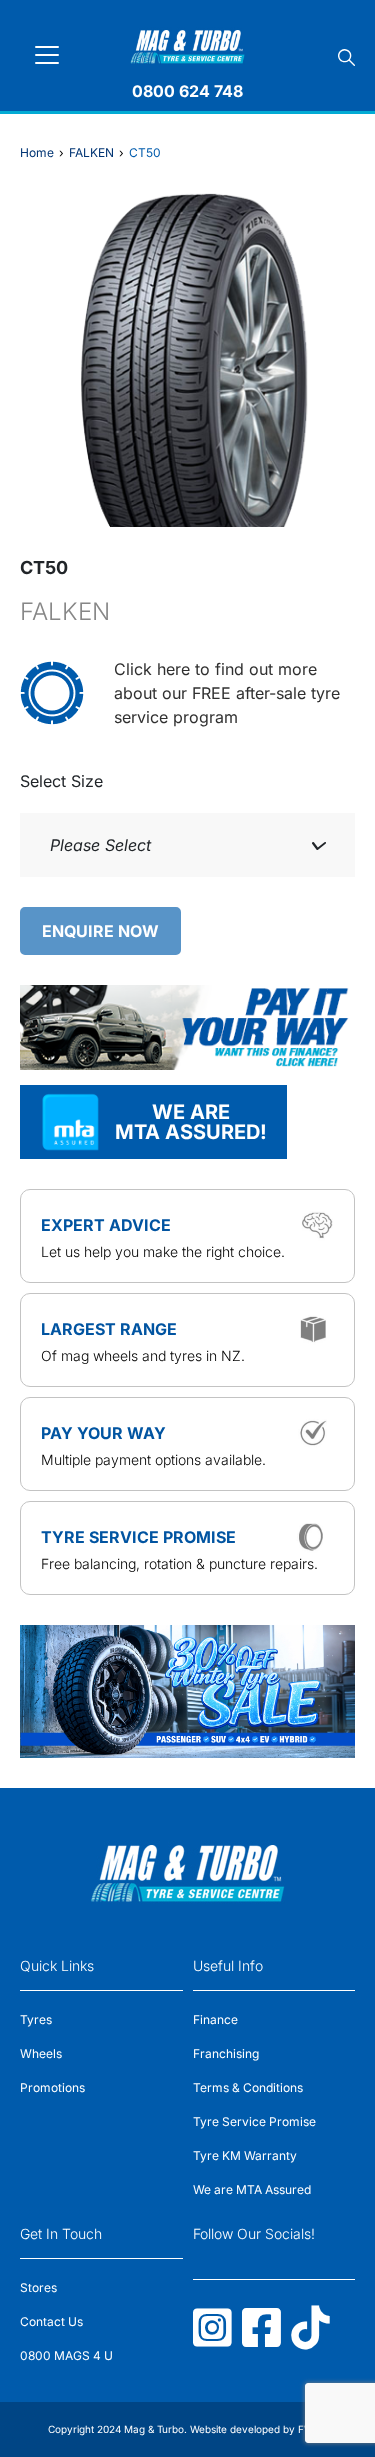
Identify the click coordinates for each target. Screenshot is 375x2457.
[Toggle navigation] (47, 55)
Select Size (61, 781)
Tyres (36, 2019)
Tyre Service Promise (254, 2121)
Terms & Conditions (248, 2087)
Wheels (41, 2053)
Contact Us (51, 2321)
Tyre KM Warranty (245, 2155)
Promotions (52, 2087)
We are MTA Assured (252, 2189)
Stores (38, 2287)
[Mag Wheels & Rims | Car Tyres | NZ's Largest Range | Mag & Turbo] (187, 43)
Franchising (226, 2053)
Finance (215, 2019)
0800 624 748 (187, 91)
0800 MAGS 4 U (66, 2355)
